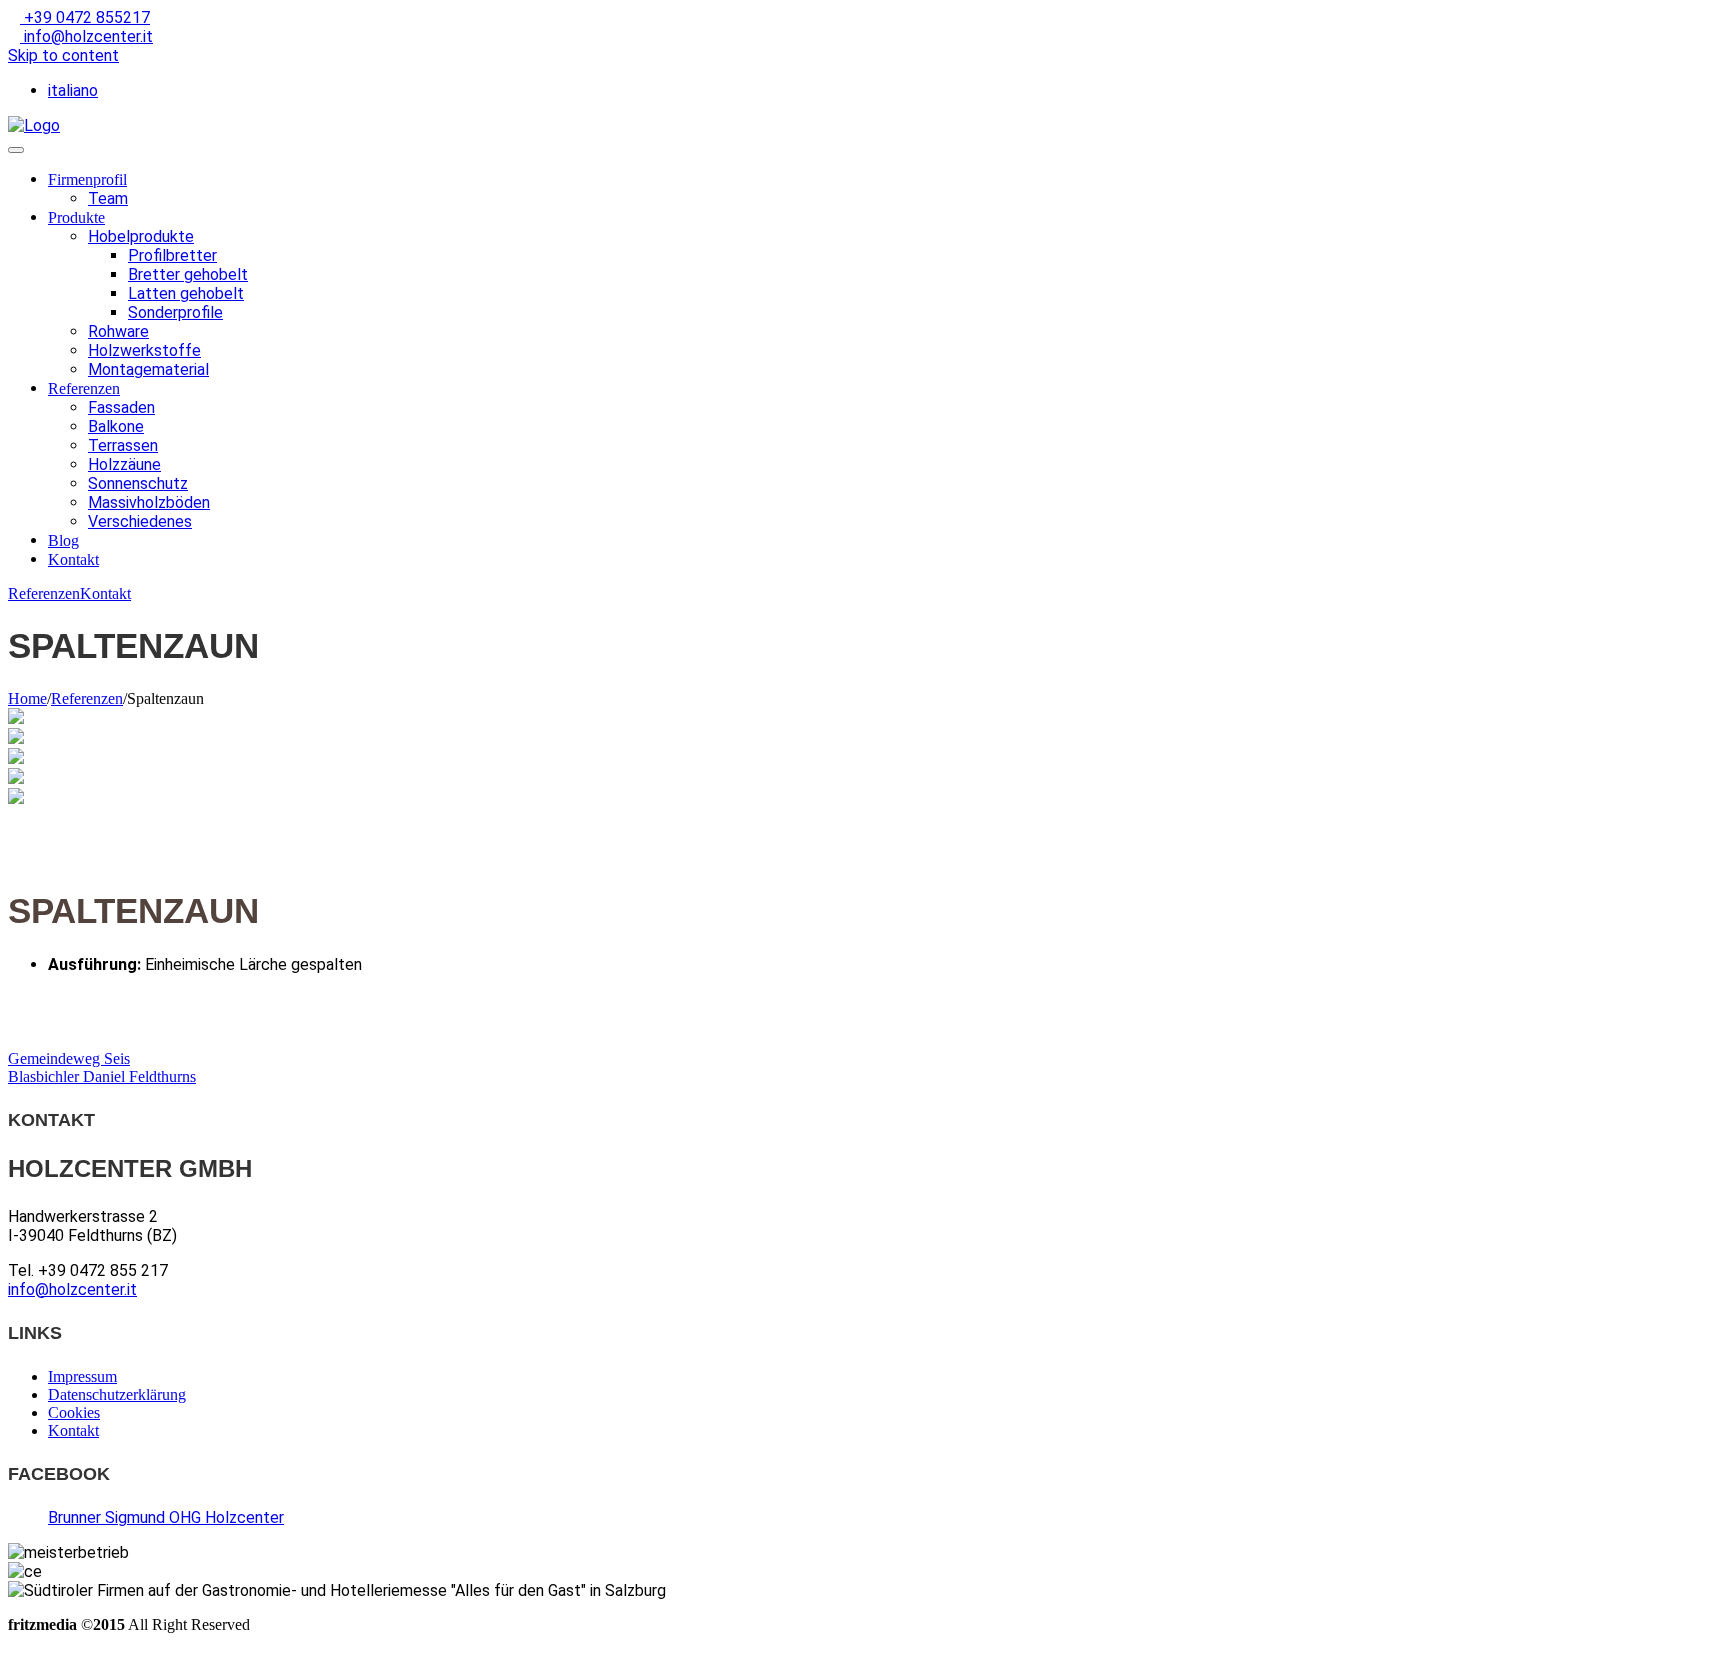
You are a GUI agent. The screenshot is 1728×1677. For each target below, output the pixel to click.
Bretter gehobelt (188, 274)
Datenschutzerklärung (117, 1394)
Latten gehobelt (186, 293)
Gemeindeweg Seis (69, 1058)
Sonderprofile (175, 312)
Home (27, 698)
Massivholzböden (149, 502)
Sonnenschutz (138, 483)
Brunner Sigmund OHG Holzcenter (166, 1517)
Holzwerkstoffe (144, 350)
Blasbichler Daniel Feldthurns (102, 1076)
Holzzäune (124, 464)
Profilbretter (172, 255)
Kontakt (73, 559)
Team (108, 198)
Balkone (116, 426)
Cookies (74, 1412)
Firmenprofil (87, 179)
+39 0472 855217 (85, 17)
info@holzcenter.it (86, 36)
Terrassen (123, 445)
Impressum (82, 1376)
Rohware (118, 331)
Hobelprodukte (141, 236)
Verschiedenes (140, 521)
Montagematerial (148, 369)
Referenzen (84, 388)
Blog (63, 540)
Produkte (76, 217)
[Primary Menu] (16, 150)
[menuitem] (73, 90)
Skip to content (63, 55)
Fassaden (121, 407)
